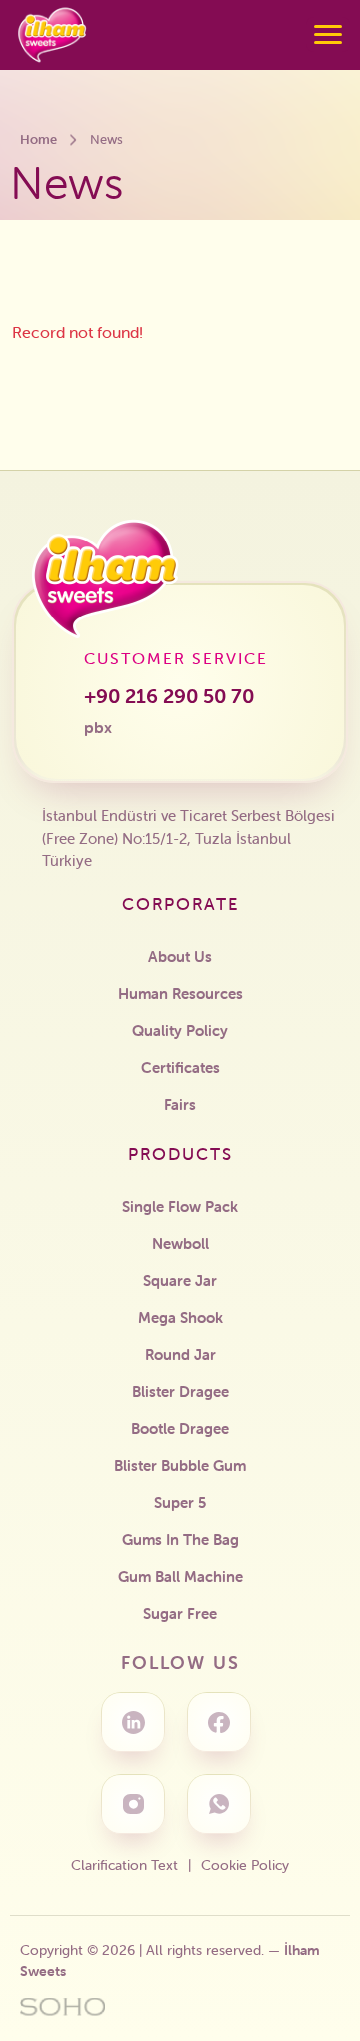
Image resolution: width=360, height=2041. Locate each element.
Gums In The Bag (180, 1539)
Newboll (180, 1243)
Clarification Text (124, 1865)
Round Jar (180, 1354)
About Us (180, 956)
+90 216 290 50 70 (169, 710)
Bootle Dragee (180, 1428)
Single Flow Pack (180, 1206)
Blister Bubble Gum (180, 1465)
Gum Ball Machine (180, 1576)
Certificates (180, 1067)
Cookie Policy (245, 1865)
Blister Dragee (180, 1391)
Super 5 (180, 1502)
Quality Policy (180, 1030)
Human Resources (180, 993)
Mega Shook (180, 1317)
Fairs (180, 1104)
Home (38, 139)
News (106, 139)
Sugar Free (180, 1613)
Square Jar (180, 1280)
